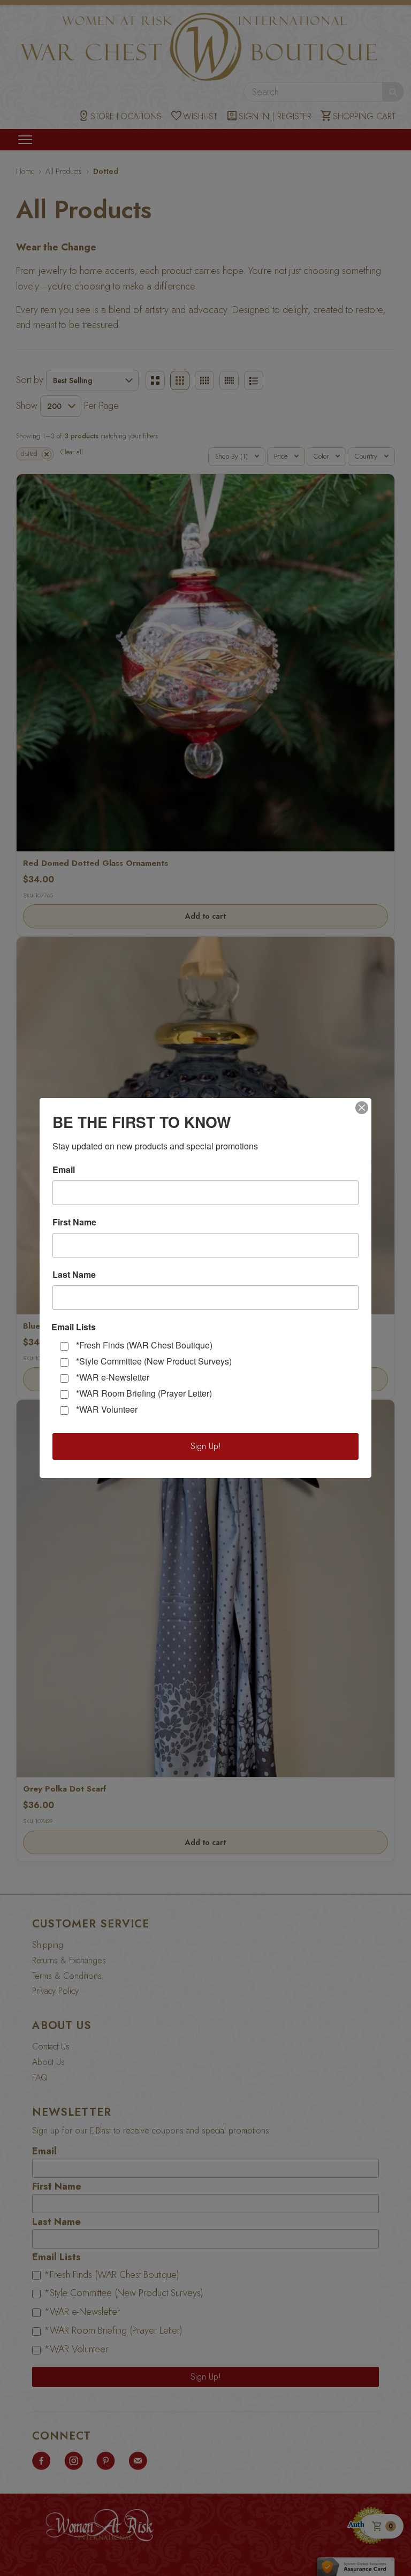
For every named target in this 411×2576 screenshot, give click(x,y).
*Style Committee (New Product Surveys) (154, 1361)
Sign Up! (206, 1446)
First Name (74, 1222)
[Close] (362, 1108)
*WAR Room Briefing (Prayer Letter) (144, 1393)
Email (64, 1170)
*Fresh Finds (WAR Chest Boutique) (144, 1345)
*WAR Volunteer (107, 1409)
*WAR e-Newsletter (113, 1377)
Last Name (74, 1275)
